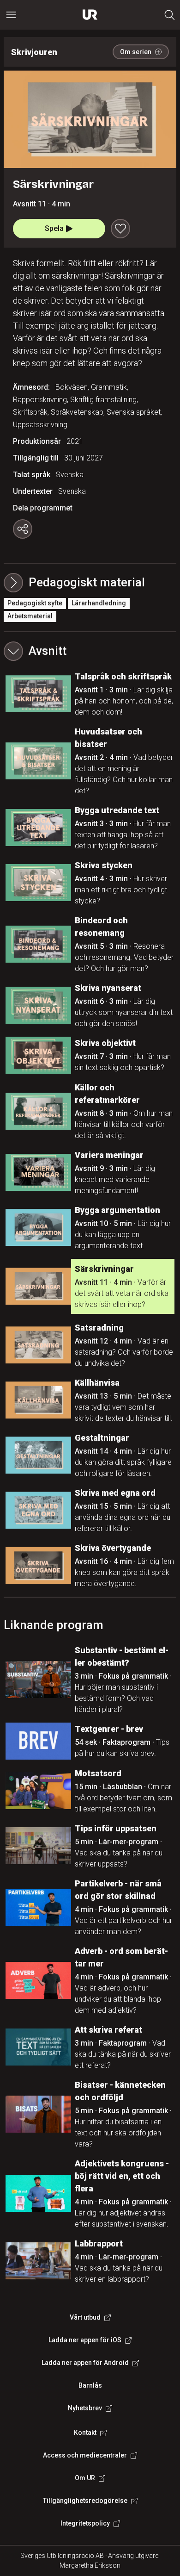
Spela (54, 228)
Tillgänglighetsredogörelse (85, 2501)
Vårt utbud (85, 2317)
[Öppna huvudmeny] (11, 15)
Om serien (136, 52)
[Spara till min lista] (120, 229)
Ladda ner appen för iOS (85, 2340)
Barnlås (90, 2385)
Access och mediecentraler (85, 2455)
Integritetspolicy (85, 2523)
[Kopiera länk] (23, 529)
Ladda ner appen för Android (85, 2363)
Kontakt (85, 2433)
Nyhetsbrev (85, 2408)
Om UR (85, 2478)
